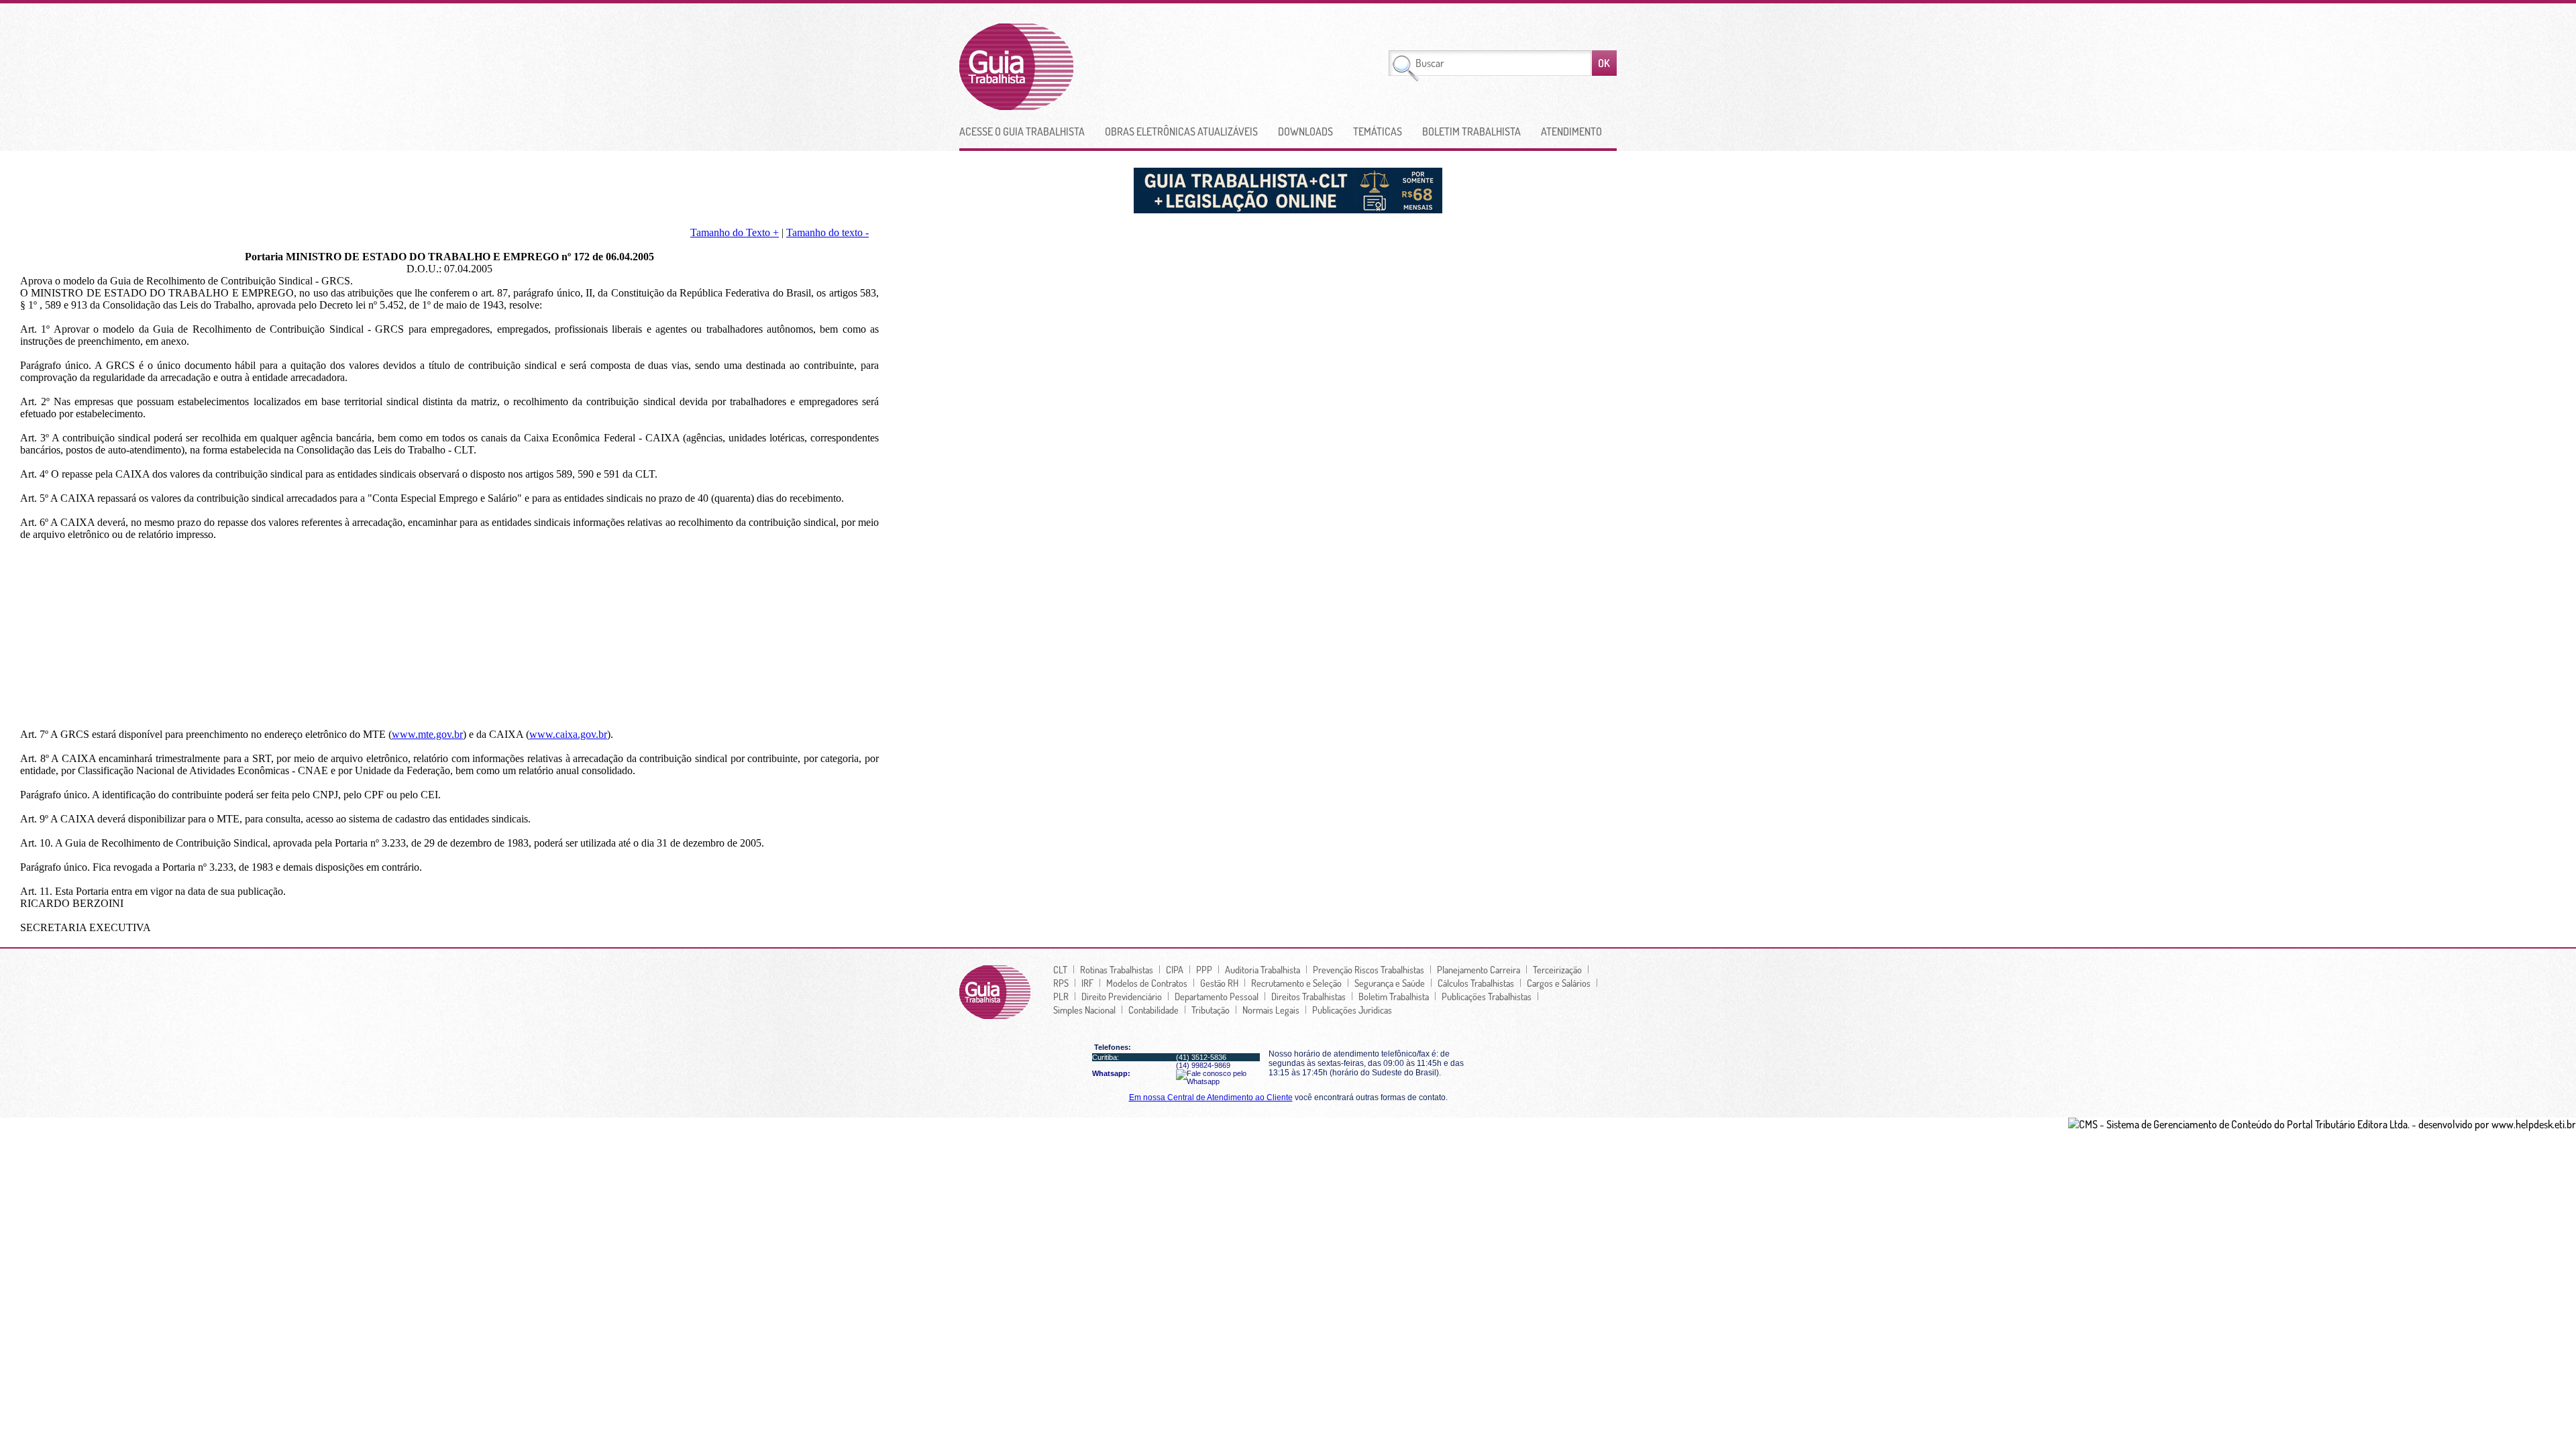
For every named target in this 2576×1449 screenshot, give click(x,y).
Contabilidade (1153, 1010)
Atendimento (1571, 131)
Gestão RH (1219, 983)
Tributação (1211, 1010)
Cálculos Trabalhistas (1476, 983)
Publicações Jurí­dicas (1352, 1010)
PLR (1061, 996)
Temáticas (1378, 131)
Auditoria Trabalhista (1263, 969)
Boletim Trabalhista (1471, 131)
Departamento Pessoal (1217, 996)
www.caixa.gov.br (568, 734)
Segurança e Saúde (1390, 983)
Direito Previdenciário (1122, 996)
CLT (1060, 969)
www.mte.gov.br (427, 734)
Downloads (1305, 131)
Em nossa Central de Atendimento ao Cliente (1211, 1097)
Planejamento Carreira (1479, 969)
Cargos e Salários (1559, 983)
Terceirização (1557, 969)
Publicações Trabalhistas (1487, 996)
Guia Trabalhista (1066, 67)
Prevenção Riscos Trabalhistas (1368, 969)
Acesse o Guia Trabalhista (1022, 131)
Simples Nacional (1084, 1010)
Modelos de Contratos (1147, 983)
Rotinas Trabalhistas (1117, 969)
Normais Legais (1271, 1010)
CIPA (1175, 969)
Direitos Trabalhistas (1308, 996)
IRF (1087, 983)
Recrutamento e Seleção (1296, 983)
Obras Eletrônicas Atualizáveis (1181, 131)
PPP (1204, 969)
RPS (1061, 983)
